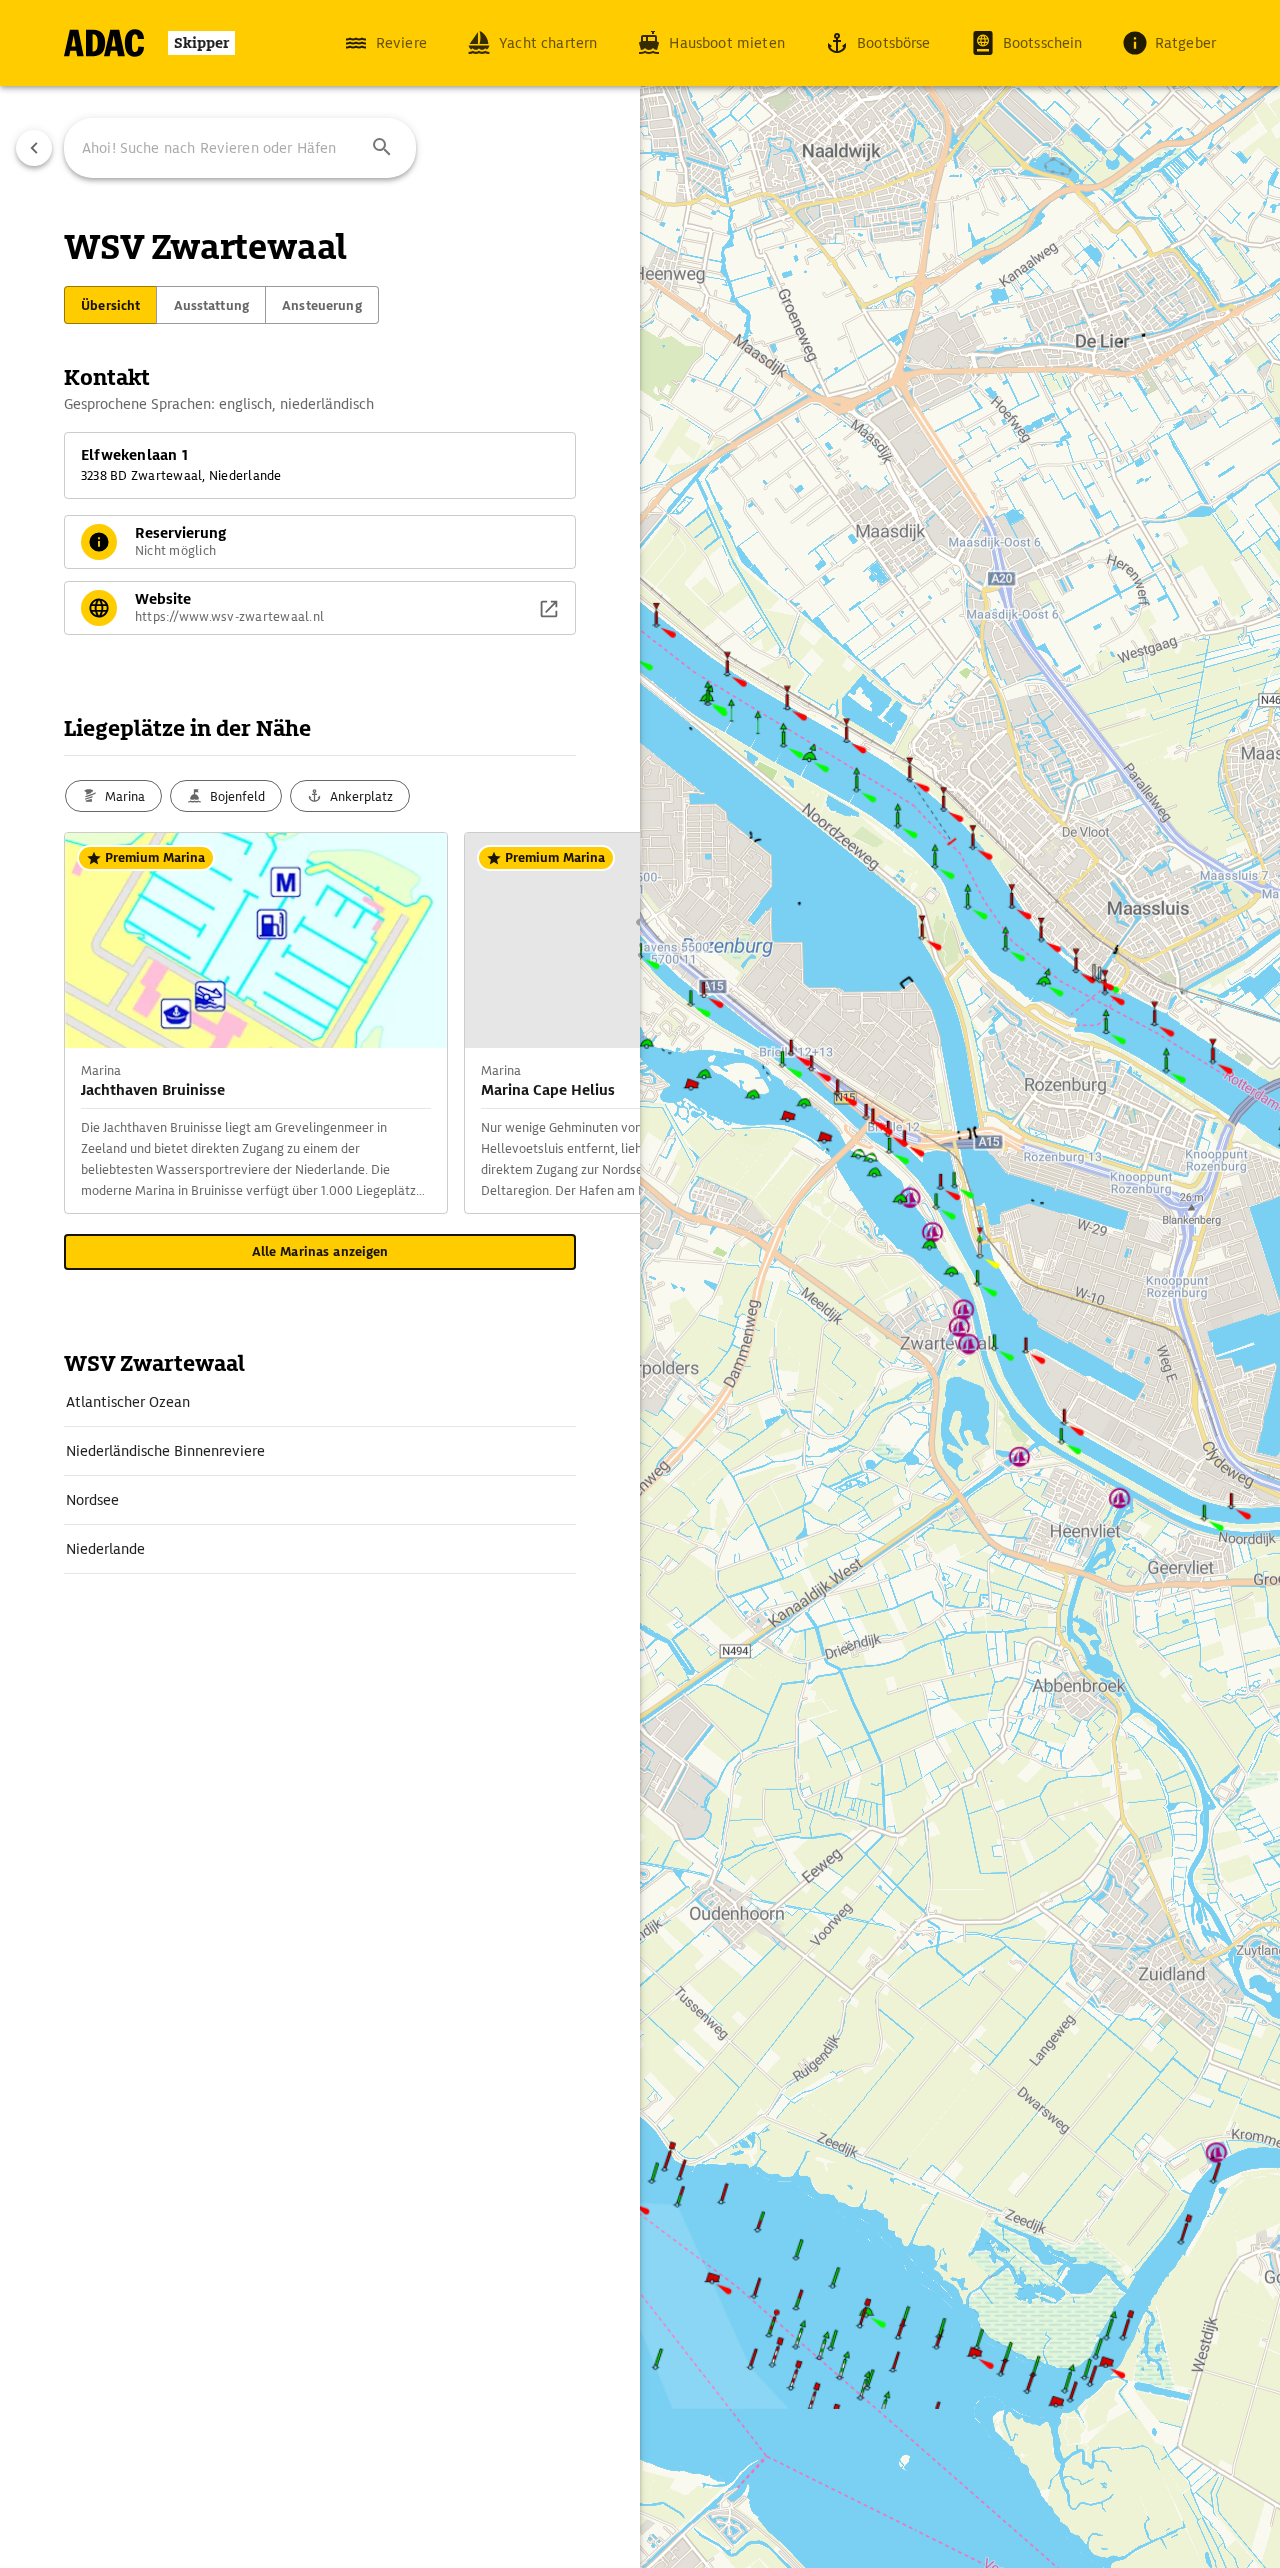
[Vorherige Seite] (34, 148)
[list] (320, 1476)
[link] (320, 1402)
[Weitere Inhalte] (600, 1023)
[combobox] (240, 148)
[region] (640, 1284)
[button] (382, 148)
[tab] (110, 305)
